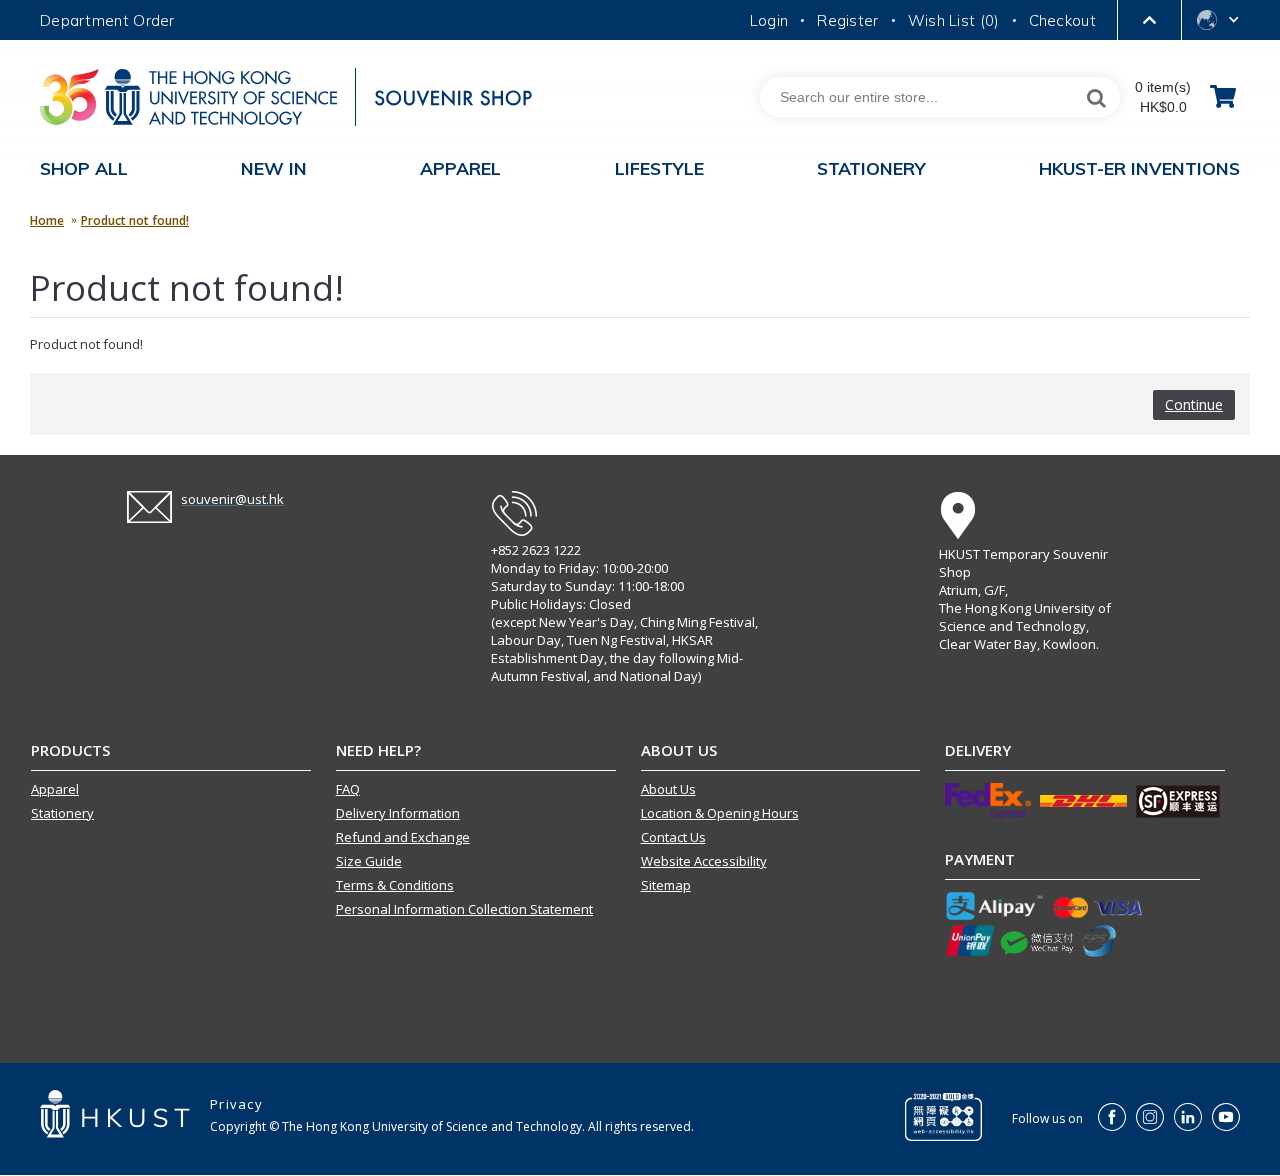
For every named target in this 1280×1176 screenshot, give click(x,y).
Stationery (62, 813)
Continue (1194, 404)
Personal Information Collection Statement (464, 909)
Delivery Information (398, 813)
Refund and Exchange (403, 837)
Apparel (55, 789)
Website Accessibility (704, 861)
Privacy (236, 1104)
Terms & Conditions (395, 885)
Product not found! (135, 220)
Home (47, 220)
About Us (668, 789)
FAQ (348, 789)
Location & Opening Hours (720, 813)
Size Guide (369, 861)
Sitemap (666, 885)
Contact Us (673, 837)
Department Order (107, 20)
